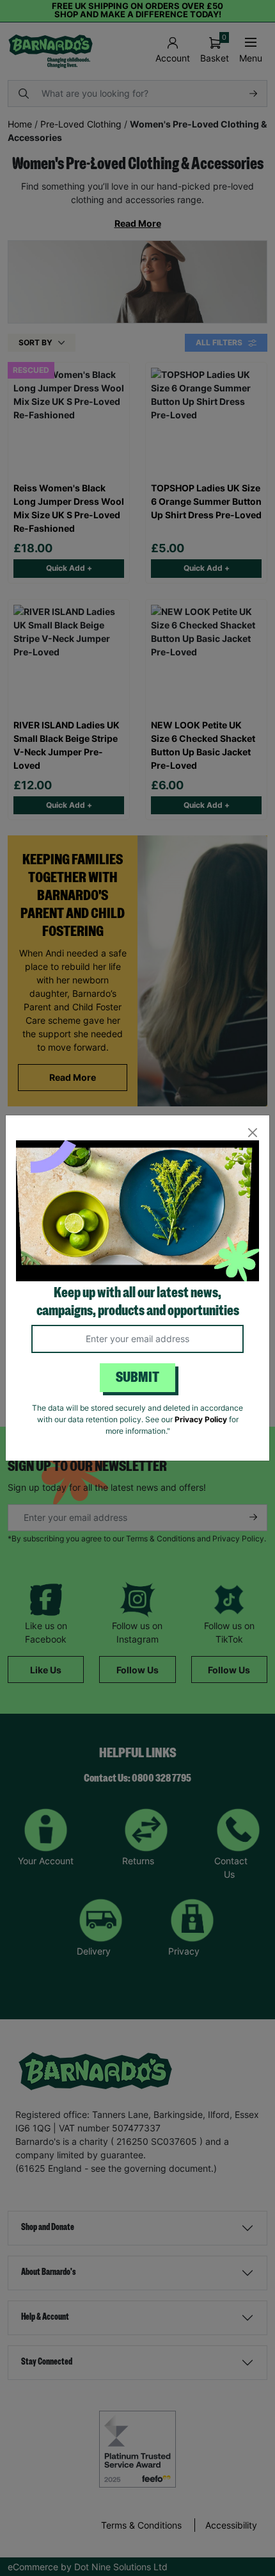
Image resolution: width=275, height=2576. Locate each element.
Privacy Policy (201, 1419)
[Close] (252, 1132)
